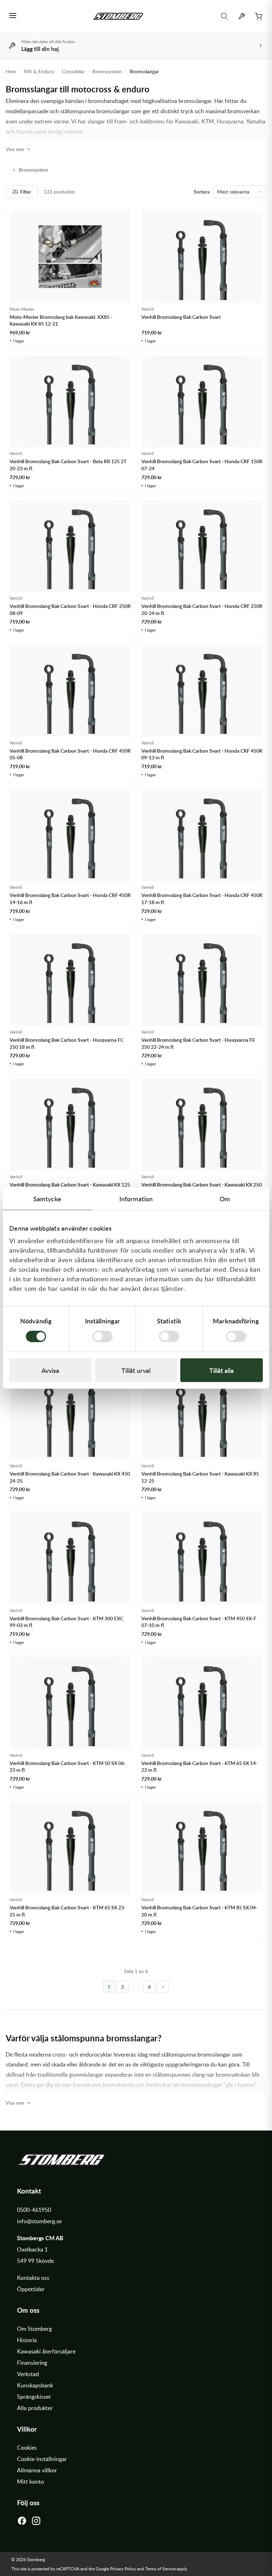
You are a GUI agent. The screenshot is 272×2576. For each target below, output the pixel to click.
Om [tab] (225, 1199)
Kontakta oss (33, 2278)
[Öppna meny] (13, 16)
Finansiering (32, 2363)
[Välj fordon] (242, 16)
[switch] (103, 1336)
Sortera (202, 192)
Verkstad (28, 2374)
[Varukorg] (259, 16)
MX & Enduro (39, 71)
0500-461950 (34, 2210)
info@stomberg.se (39, 2221)
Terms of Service (160, 2569)
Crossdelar (73, 71)
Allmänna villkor (37, 2470)
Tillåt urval (136, 1370)
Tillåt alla (222, 1370)
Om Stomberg (34, 2329)
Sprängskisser (34, 2397)
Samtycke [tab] (47, 1199)
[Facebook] (22, 2523)
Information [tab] (136, 1199)
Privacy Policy (123, 2569)
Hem (11, 71)
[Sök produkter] (225, 16)
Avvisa (50, 1370)
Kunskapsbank (35, 2385)
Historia (27, 2340)
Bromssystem (107, 71)
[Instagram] (36, 2523)
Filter (26, 192)
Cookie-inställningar (42, 2459)
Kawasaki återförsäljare (46, 2351)
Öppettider (31, 2289)
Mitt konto (30, 2482)
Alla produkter (35, 2408)
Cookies (27, 2448)
